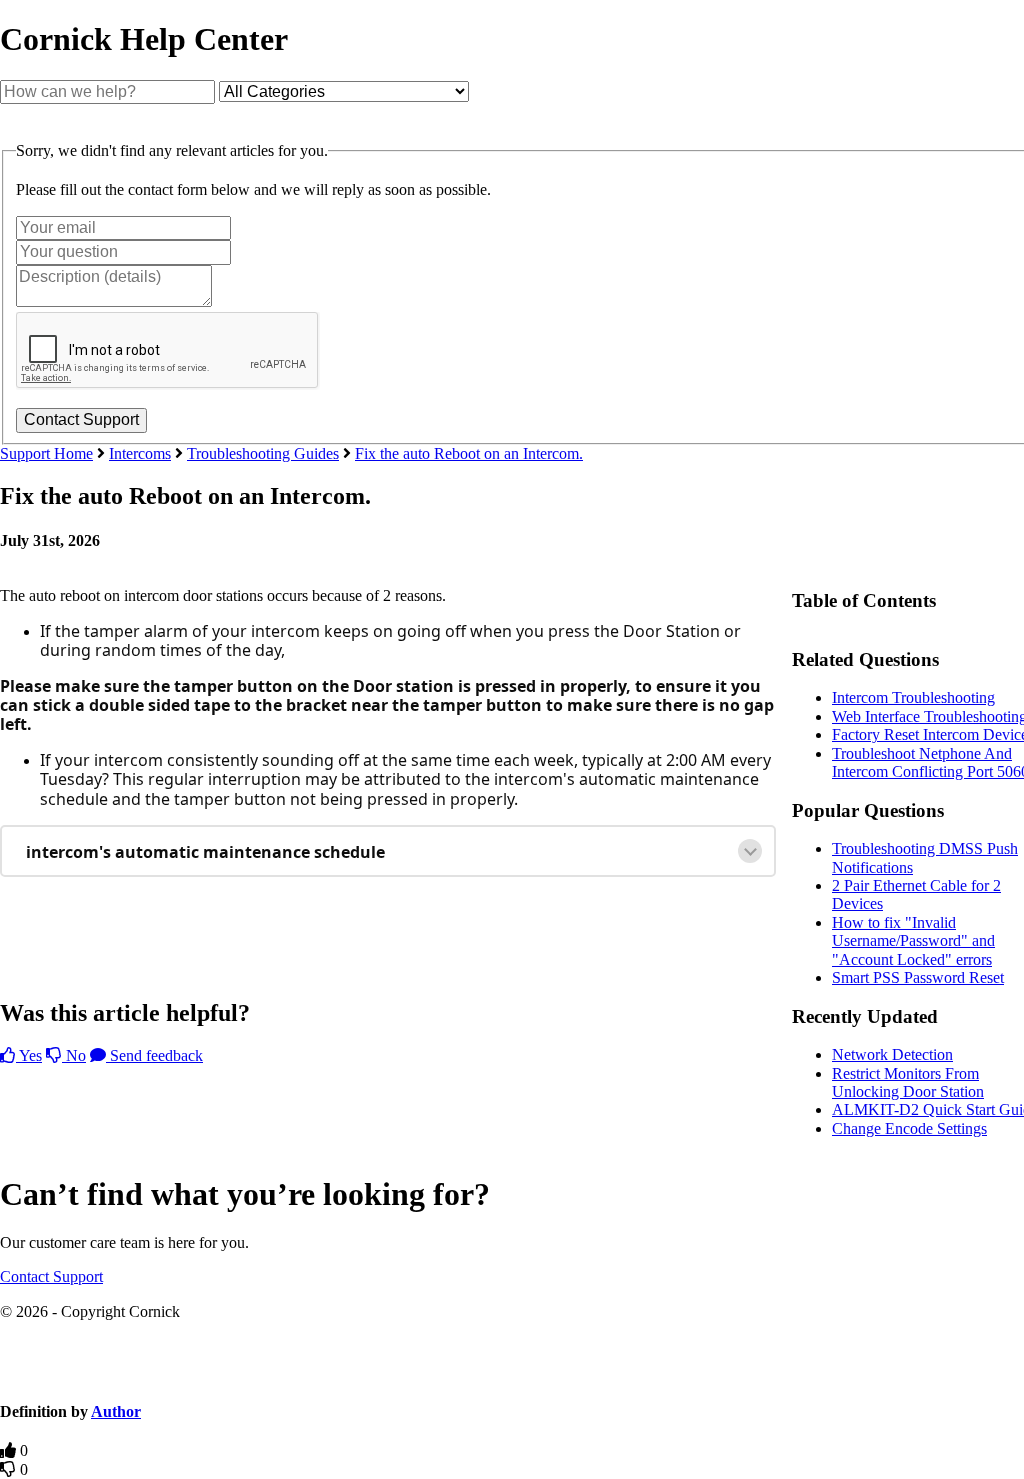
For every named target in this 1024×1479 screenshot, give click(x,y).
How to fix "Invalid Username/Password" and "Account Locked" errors (913, 941)
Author (116, 1411)
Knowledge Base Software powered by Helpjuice (512, 1374)
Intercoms (140, 453)
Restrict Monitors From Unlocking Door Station (908, 1082)
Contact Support (51, 1276)
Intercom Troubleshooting (913, 697)
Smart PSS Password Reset (918, 977)
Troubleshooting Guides (263, 453)
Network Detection (892, 1054)
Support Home (46, 453)
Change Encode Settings (909, 1128)
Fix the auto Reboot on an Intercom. (469, 453)
